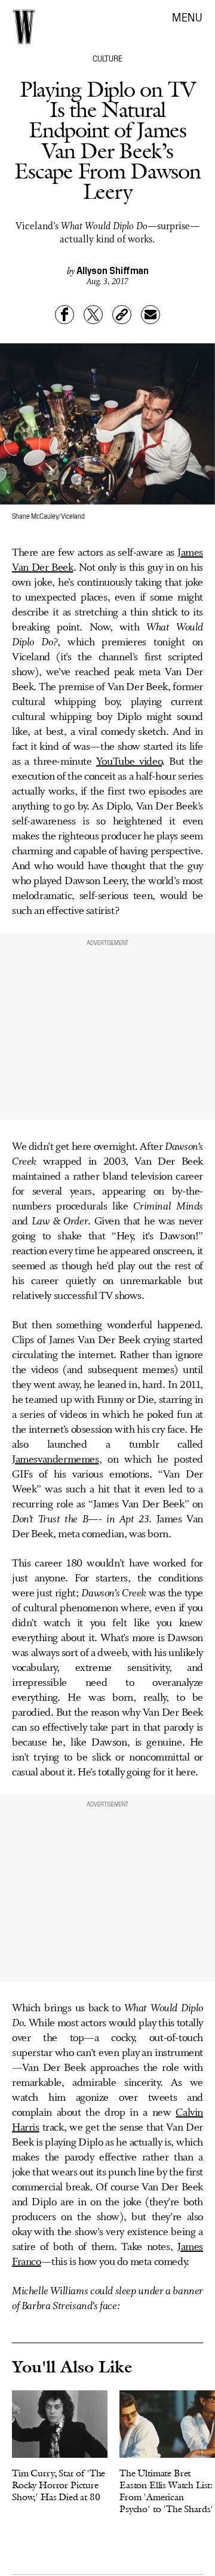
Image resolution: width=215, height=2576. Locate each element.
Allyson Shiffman (113, 270)
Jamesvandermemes (56, 1460)
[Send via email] (150, 315)
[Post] (93, 315)
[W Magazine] (24, 27)
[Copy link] (122, 315)
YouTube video (129, 762)
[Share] (64, 315)
